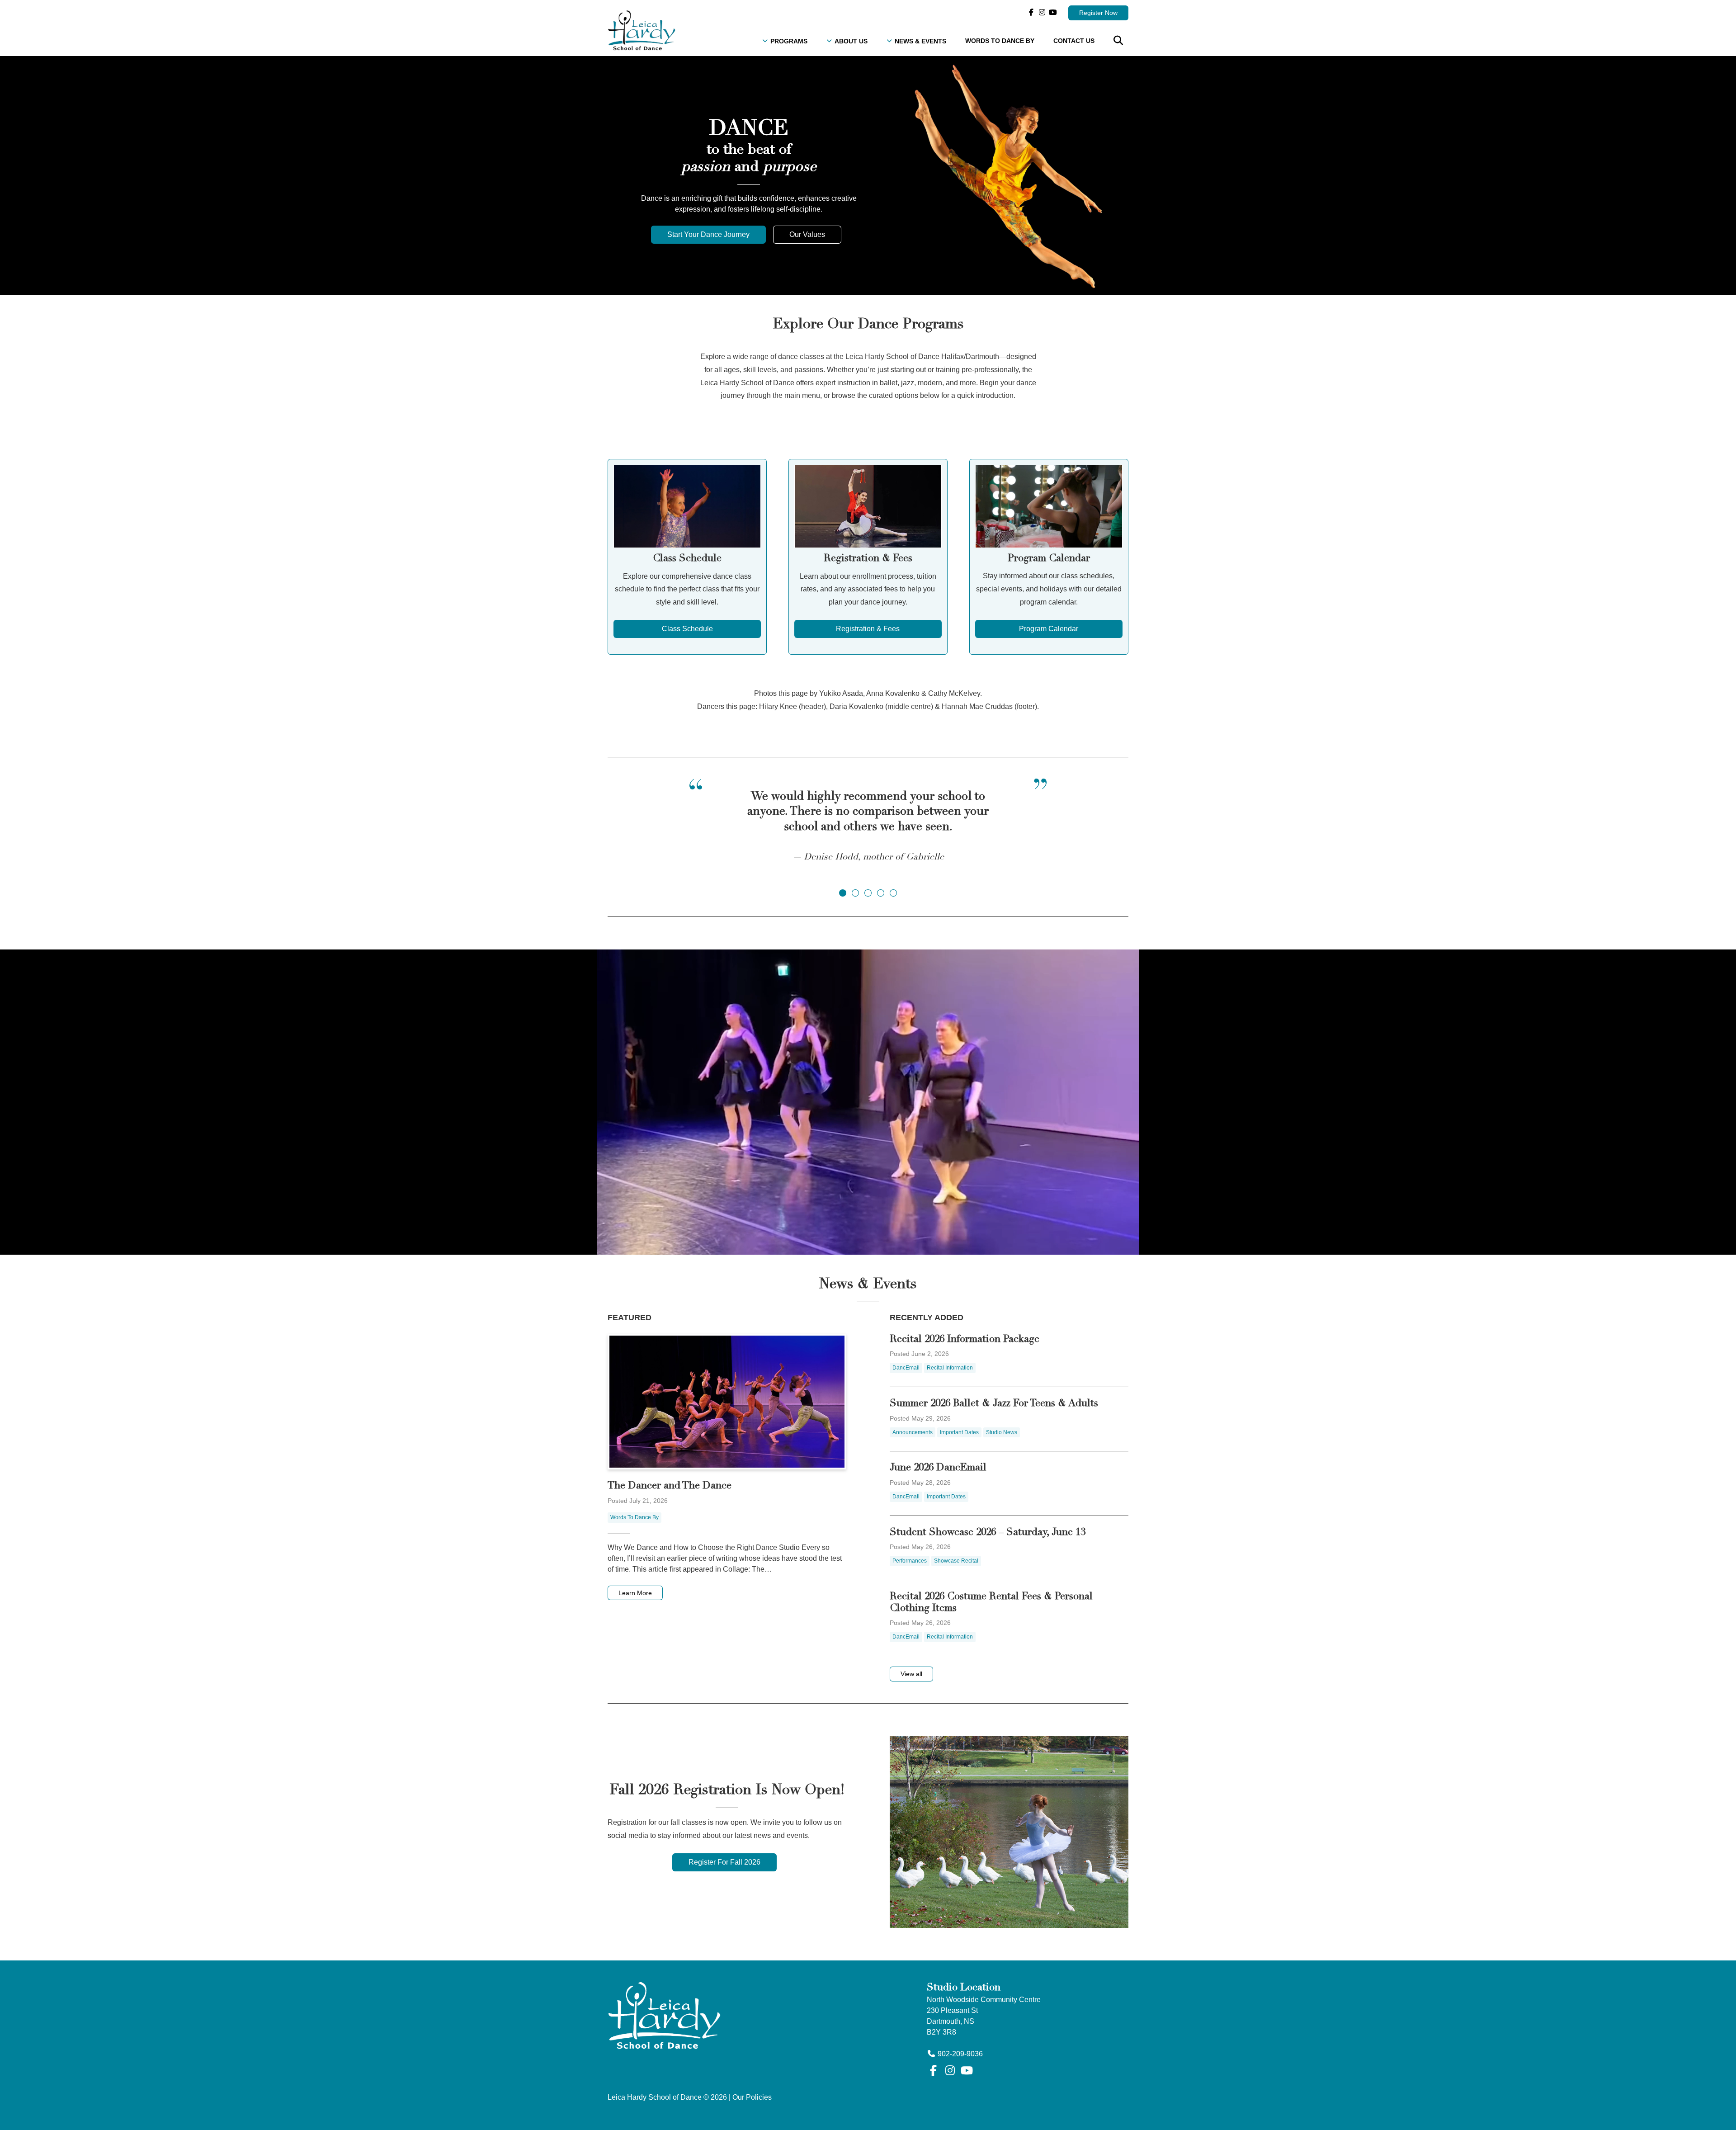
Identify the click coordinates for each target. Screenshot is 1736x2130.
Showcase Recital (956, 1561)
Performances (910, 1561)
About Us (851, 41)
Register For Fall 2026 (724, 1862)
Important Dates (959, 1432)
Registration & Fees (868, 629)
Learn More (635, 1593)
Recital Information (950, 1368)
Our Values (807, 234)
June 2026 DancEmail (938, 1468)
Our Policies (752, 2097)
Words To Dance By (1000, 41)
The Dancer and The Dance (670, 1486)
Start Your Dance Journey (708, 234)
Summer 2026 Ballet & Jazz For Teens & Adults (994, 1404)
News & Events (920, 41)
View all (911, 1674)
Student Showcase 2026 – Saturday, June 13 (988, 1533)
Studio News (1002, 1432)
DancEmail (906, 1368)
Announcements (913, 1432)
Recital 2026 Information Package (965, 1340)
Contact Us (1074, 41)
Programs (789, 41)
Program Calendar (1049, 629)
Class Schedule (687, 629)
